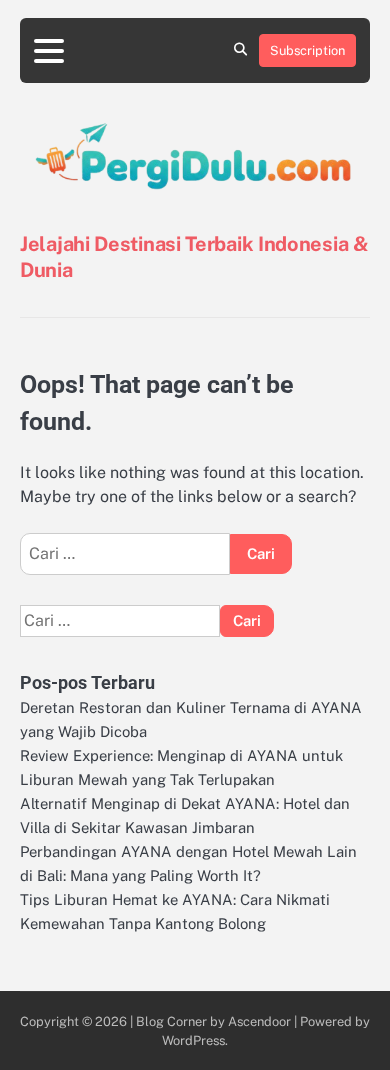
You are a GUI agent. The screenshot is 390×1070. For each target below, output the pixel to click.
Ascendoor (259, 1021)
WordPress (193, 1040)
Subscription (307, 50)
